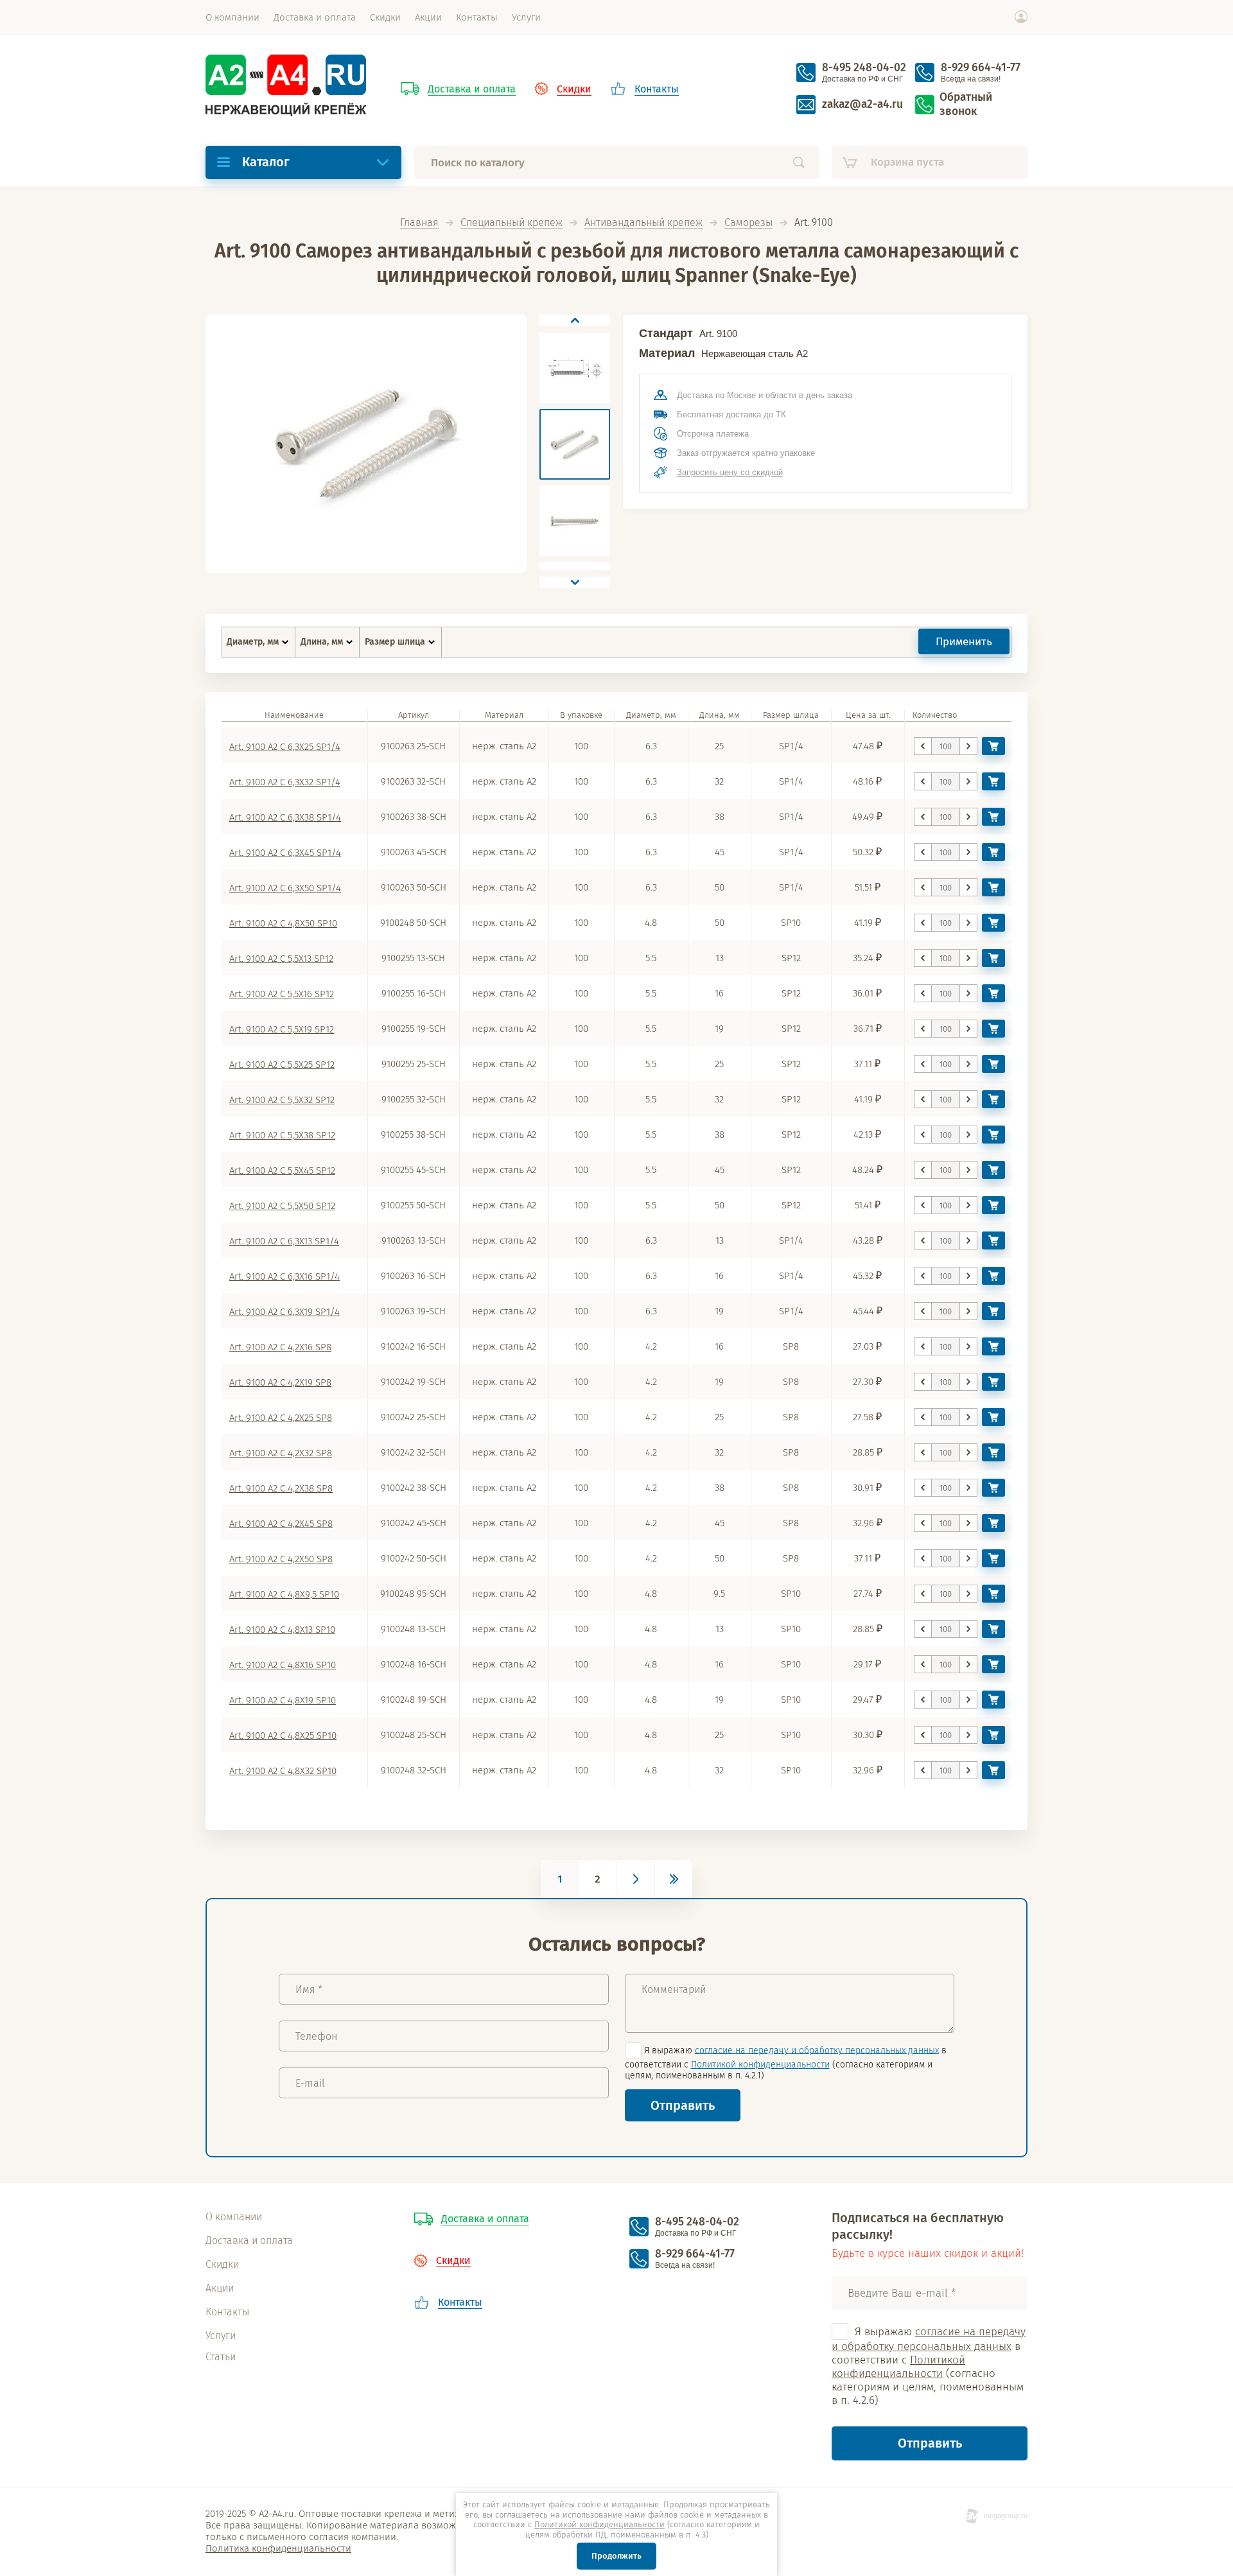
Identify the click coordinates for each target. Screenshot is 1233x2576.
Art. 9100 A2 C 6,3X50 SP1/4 (285, 888)
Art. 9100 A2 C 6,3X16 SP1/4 (284, 1277)
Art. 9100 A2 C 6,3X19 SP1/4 (284, 1312)
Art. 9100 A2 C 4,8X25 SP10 (283, 1736)
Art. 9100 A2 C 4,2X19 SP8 (280, 1383)
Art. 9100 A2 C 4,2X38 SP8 (281, 1489)
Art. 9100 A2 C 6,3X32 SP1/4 (285, 782)
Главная (419, 223)
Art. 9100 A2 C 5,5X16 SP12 (282, 994)
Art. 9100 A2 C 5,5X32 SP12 (282, 1100)
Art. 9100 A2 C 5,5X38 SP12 (282, 1136)
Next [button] (575, 582)
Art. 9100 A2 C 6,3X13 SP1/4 (284, 1241)
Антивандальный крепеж (643, 223)
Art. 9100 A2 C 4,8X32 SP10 (283, 1771)
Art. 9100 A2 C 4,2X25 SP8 (281, 1418)
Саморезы (748, 223)
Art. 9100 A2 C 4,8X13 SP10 (282, 1630)
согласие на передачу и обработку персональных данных (817, 2050)
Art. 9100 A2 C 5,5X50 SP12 (282, 1206)
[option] (366, 444)
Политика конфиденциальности (278, 2548)
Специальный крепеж (512, 223)
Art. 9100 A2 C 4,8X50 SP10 (283, 924)
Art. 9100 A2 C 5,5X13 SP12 (281, 959)
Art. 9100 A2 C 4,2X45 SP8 (281, 1524)
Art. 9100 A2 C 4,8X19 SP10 (283, 1701)
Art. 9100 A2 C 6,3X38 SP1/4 (285, 818)
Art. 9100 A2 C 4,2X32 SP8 (281, 1453)
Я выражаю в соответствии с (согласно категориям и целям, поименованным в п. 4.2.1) (786, 2063)
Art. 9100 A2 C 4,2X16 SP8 (280, 1347)
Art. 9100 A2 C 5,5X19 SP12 (282, 1030)
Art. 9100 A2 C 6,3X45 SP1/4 (285, 853)
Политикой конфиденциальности (760, 2065)
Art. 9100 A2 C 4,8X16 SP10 (283, 1665)
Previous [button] (575, 320)
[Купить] (993, 746)
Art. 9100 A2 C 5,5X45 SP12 (282, 1171)
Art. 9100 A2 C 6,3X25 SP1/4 (285, 747)
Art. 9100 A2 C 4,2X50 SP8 (281, 1559)
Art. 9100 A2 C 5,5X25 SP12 (282, 1065)
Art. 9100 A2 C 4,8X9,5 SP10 (284, 1595)
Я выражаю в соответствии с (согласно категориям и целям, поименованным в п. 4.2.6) (929, 2366)
